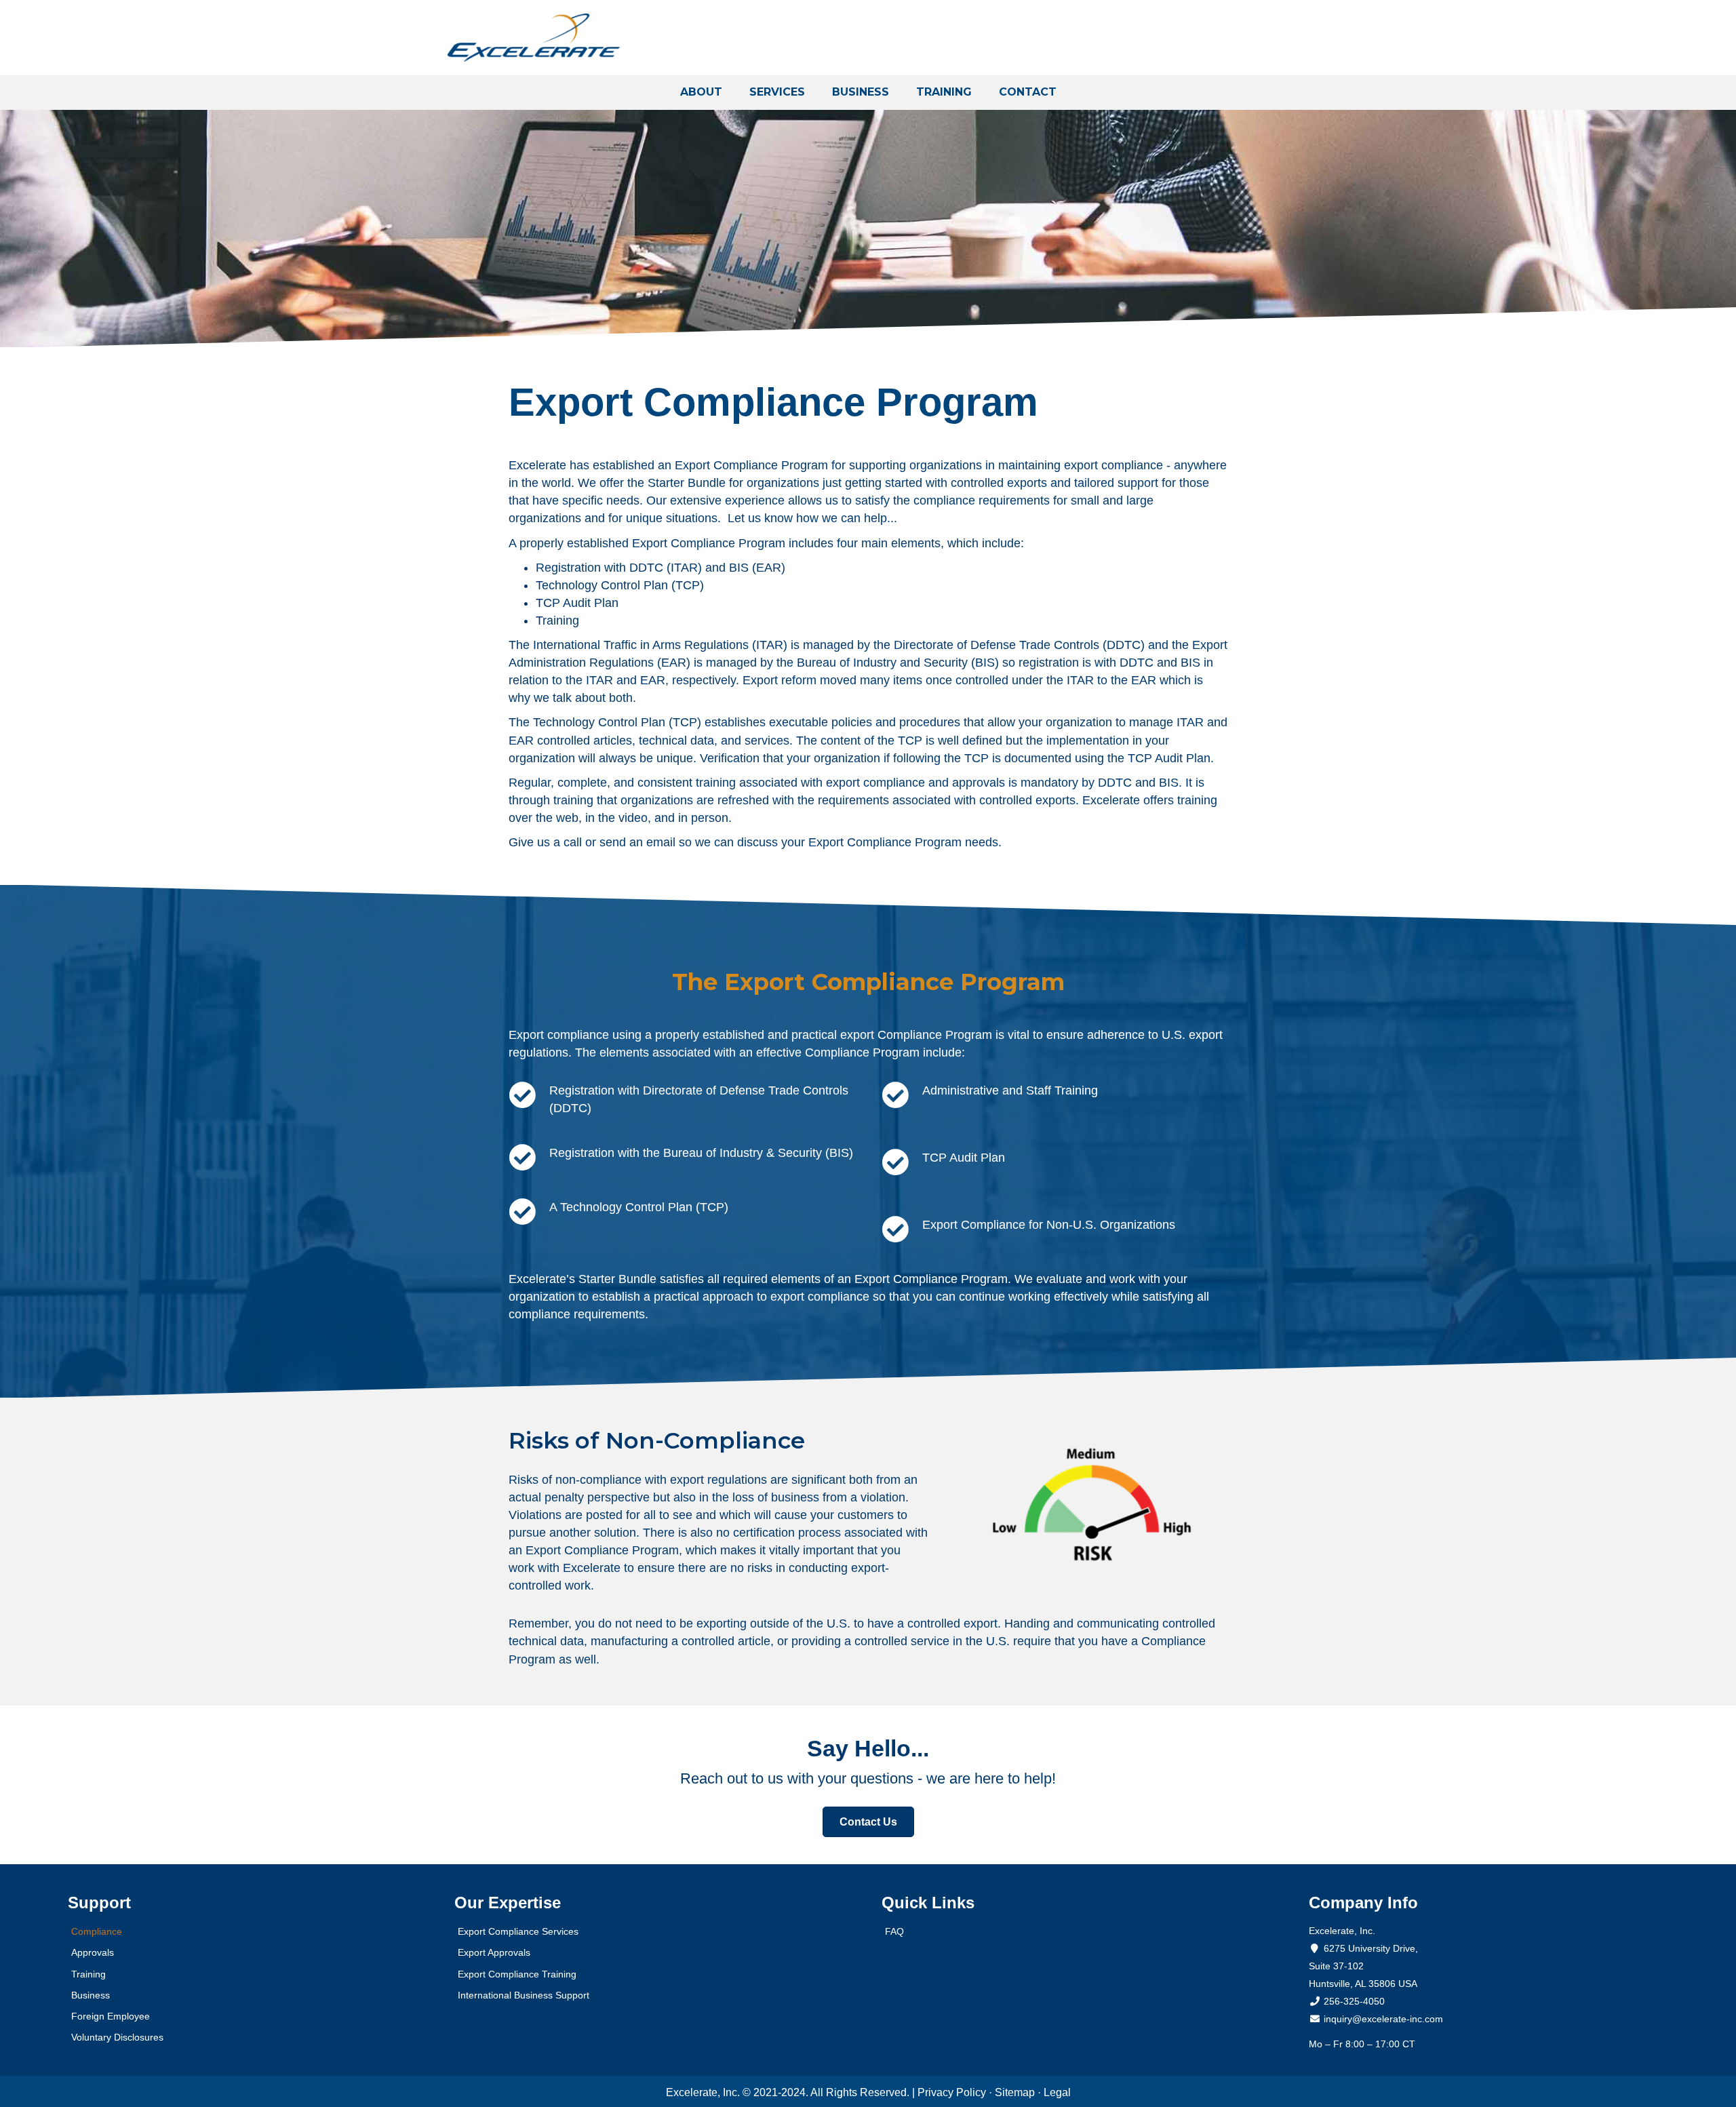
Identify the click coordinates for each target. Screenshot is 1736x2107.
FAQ (894, 1931)
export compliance (875, 783)
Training (557, 621)
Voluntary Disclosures (117, 2037)
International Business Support (524, 1995)
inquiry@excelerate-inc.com (1382, 2019)
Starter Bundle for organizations (733, 483)
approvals (979, 783)
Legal (1057, 2092)
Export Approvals (494, 1952)
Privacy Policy (952, 2092)
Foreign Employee (111, 2016)
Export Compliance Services (518, 1931)
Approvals (93, 1952)
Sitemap (1015, 2092)
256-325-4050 (1354, 2001)
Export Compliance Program (885, 842)
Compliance (97, 1931)
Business (91, 1995)
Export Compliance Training (517, 1974)
